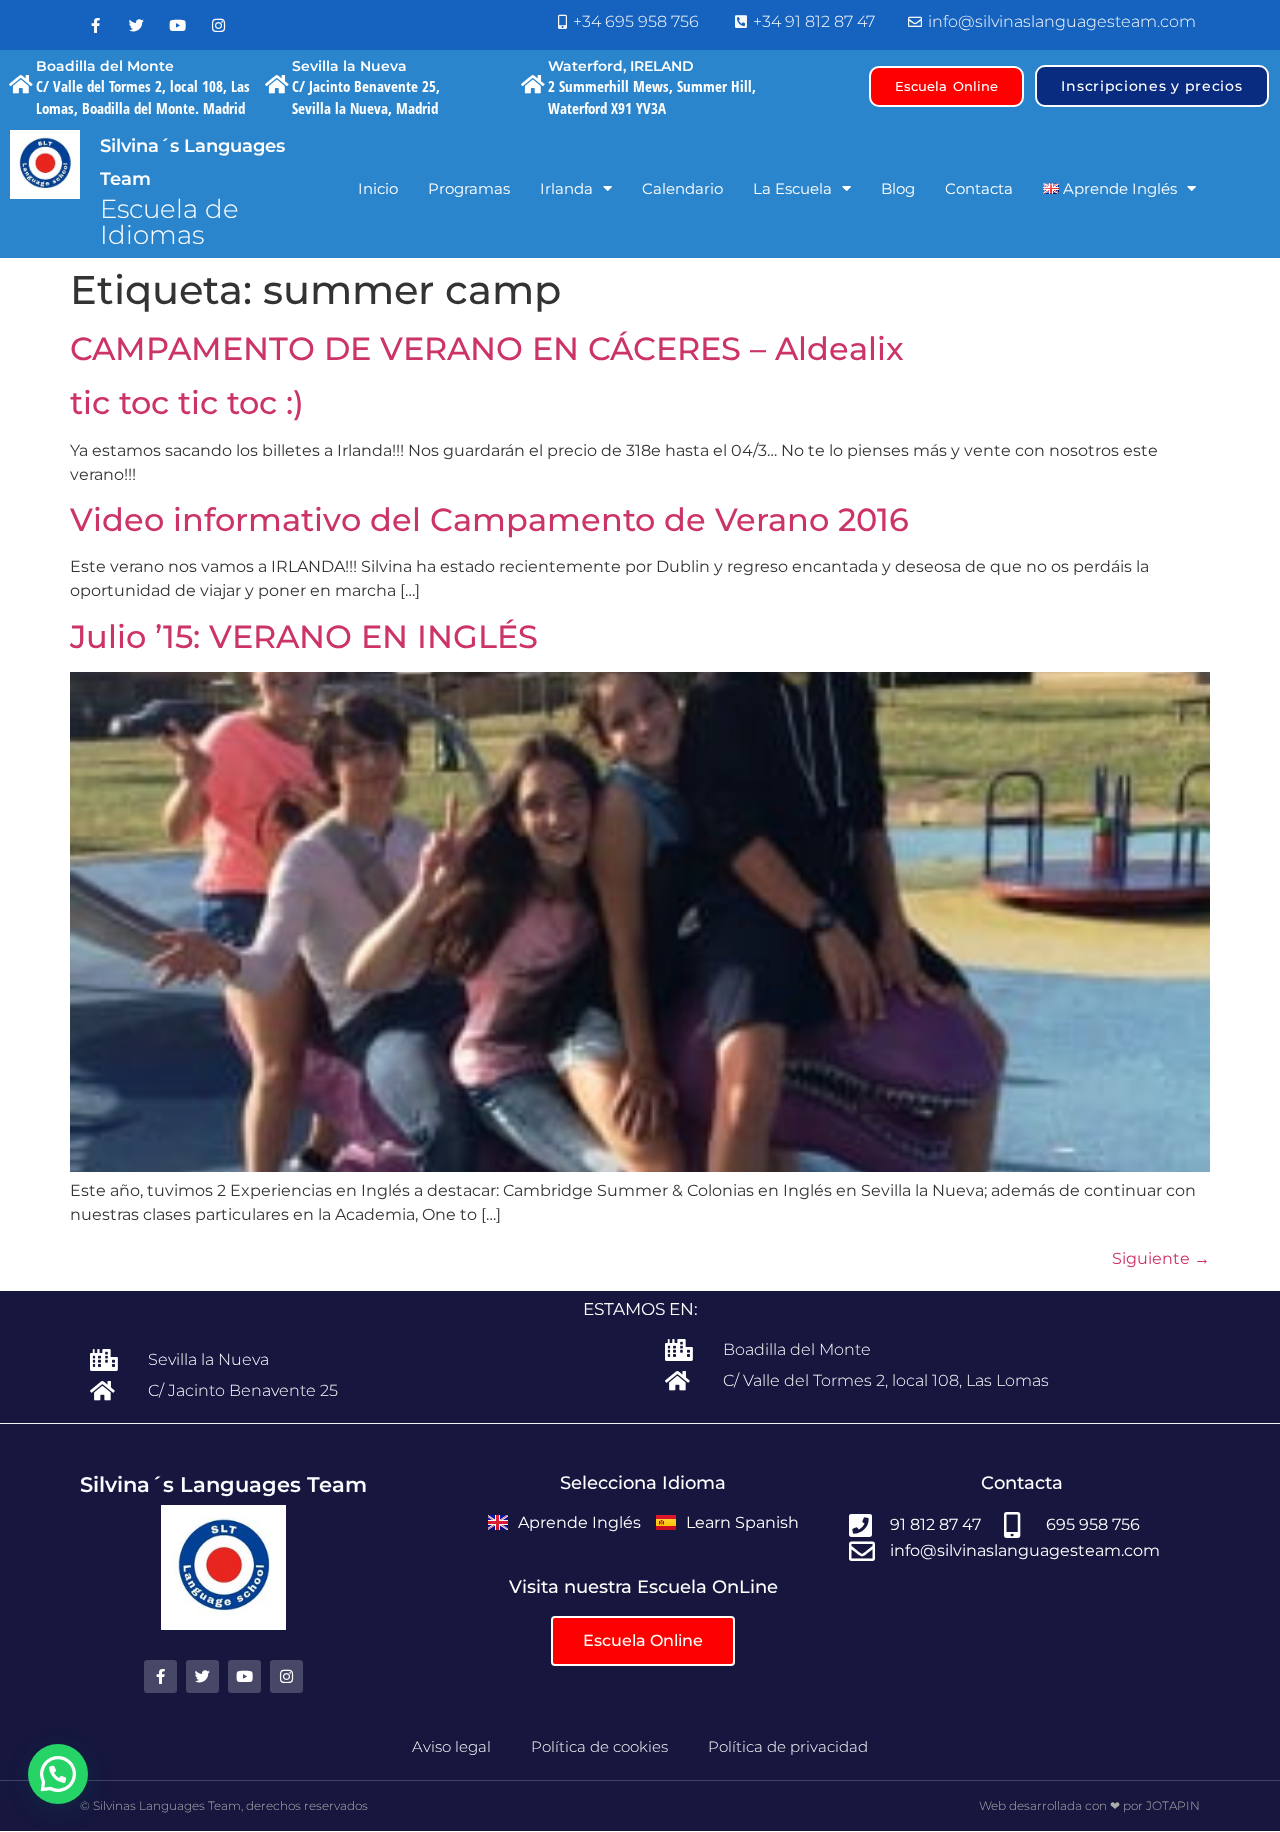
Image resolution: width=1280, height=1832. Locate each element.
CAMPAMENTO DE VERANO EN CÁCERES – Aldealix (487, 348)
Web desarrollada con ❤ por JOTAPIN (1089, 1805)
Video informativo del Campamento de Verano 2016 (489, 519)
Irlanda (566, 188)
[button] (58, 1774)
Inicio (378, 188)
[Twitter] (136, 25)
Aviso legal (451, 1746)
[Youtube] (177, 25)
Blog (898, 188)
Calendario (682, 188)
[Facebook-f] (95, 25)
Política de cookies (599, 1746)
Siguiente (1161, 1258)
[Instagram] (218, 25)
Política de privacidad (788, 1746)
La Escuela (792, 188)
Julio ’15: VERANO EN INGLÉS (304, 636)
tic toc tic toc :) (187, 402)
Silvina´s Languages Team (223, 1484)
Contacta (979, 188)
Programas (469, 188)
